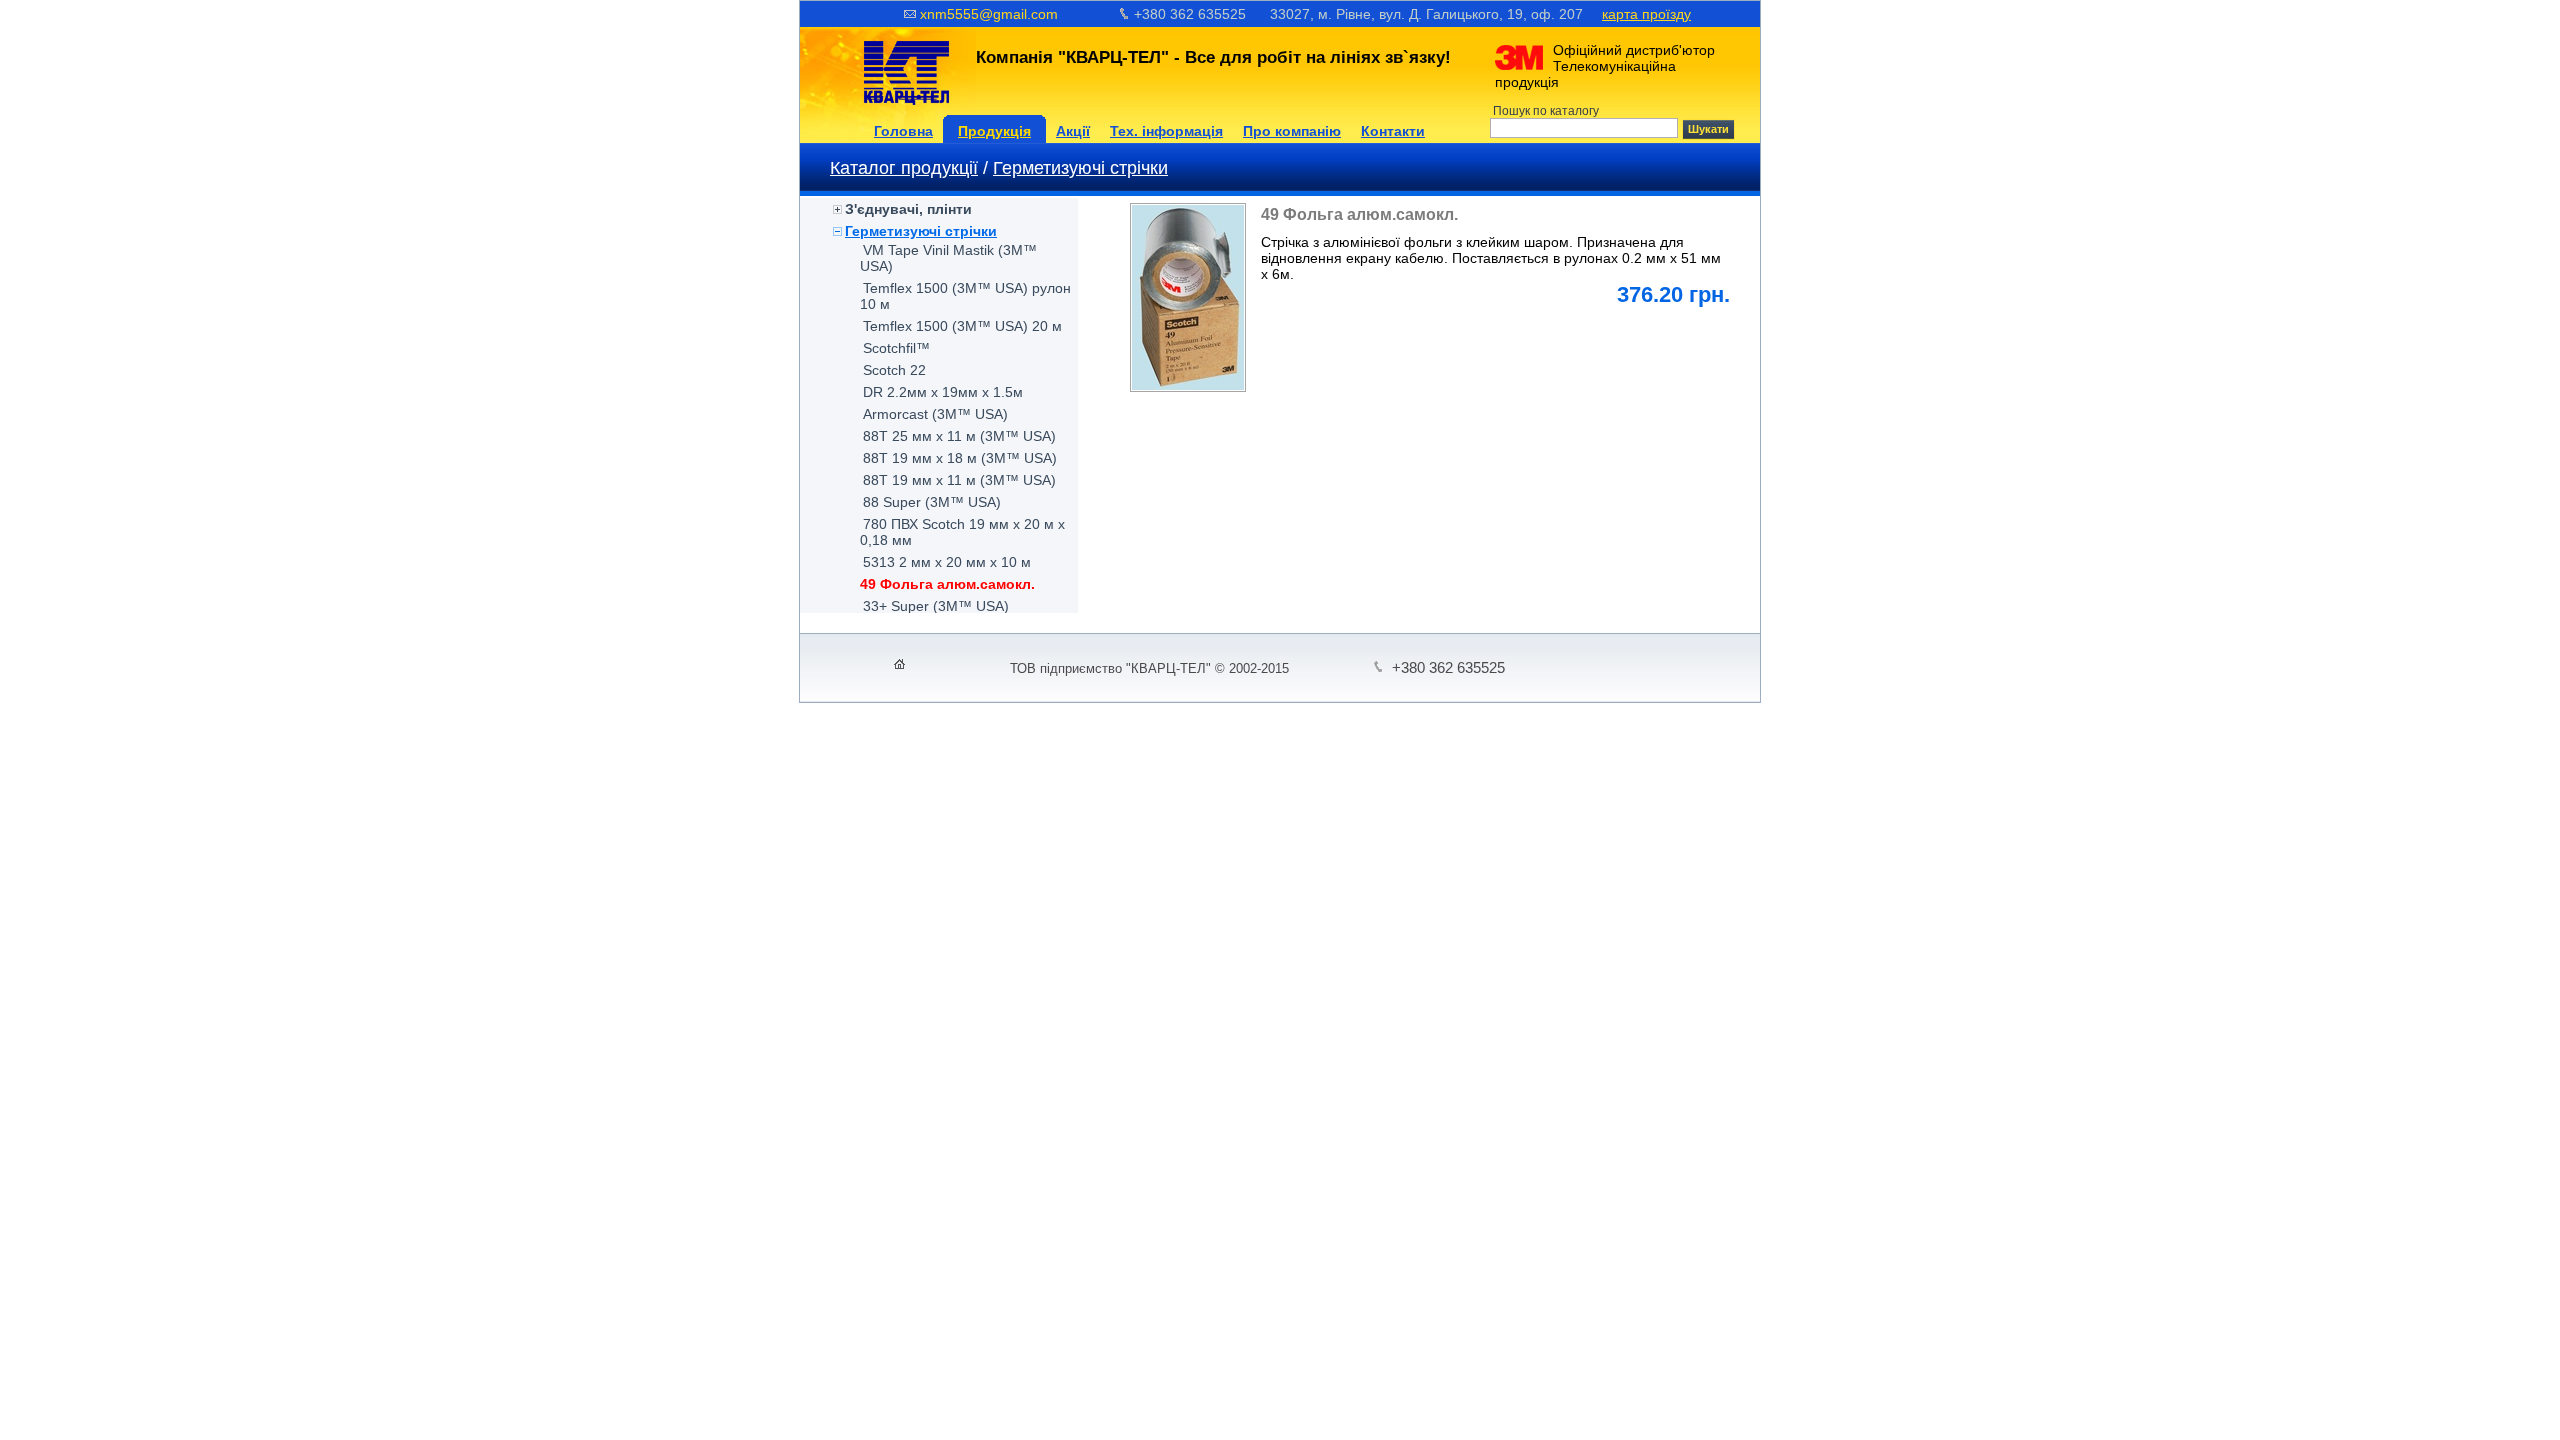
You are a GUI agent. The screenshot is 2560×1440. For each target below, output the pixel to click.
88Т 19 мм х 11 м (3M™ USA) (959, 480)
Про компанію (1292, 131)
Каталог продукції (904, 168)
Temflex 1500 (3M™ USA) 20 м (962, 326)
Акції (1073, 131)
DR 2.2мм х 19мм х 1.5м (943, 392)
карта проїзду (1646, 14)
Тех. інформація (1166, 131)
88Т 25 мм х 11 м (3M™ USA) (959, 436)
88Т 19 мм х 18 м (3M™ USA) (960, 458)
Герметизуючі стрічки (1080, 168)
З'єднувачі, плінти (908, 209)
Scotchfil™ (896, 348)
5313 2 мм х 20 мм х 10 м (947, 562)
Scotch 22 (894, 370)
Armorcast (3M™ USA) (935, 414)
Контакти (1393, 131)
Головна (903, 131)
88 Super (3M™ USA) (932, 502)
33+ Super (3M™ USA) (936, 606)
